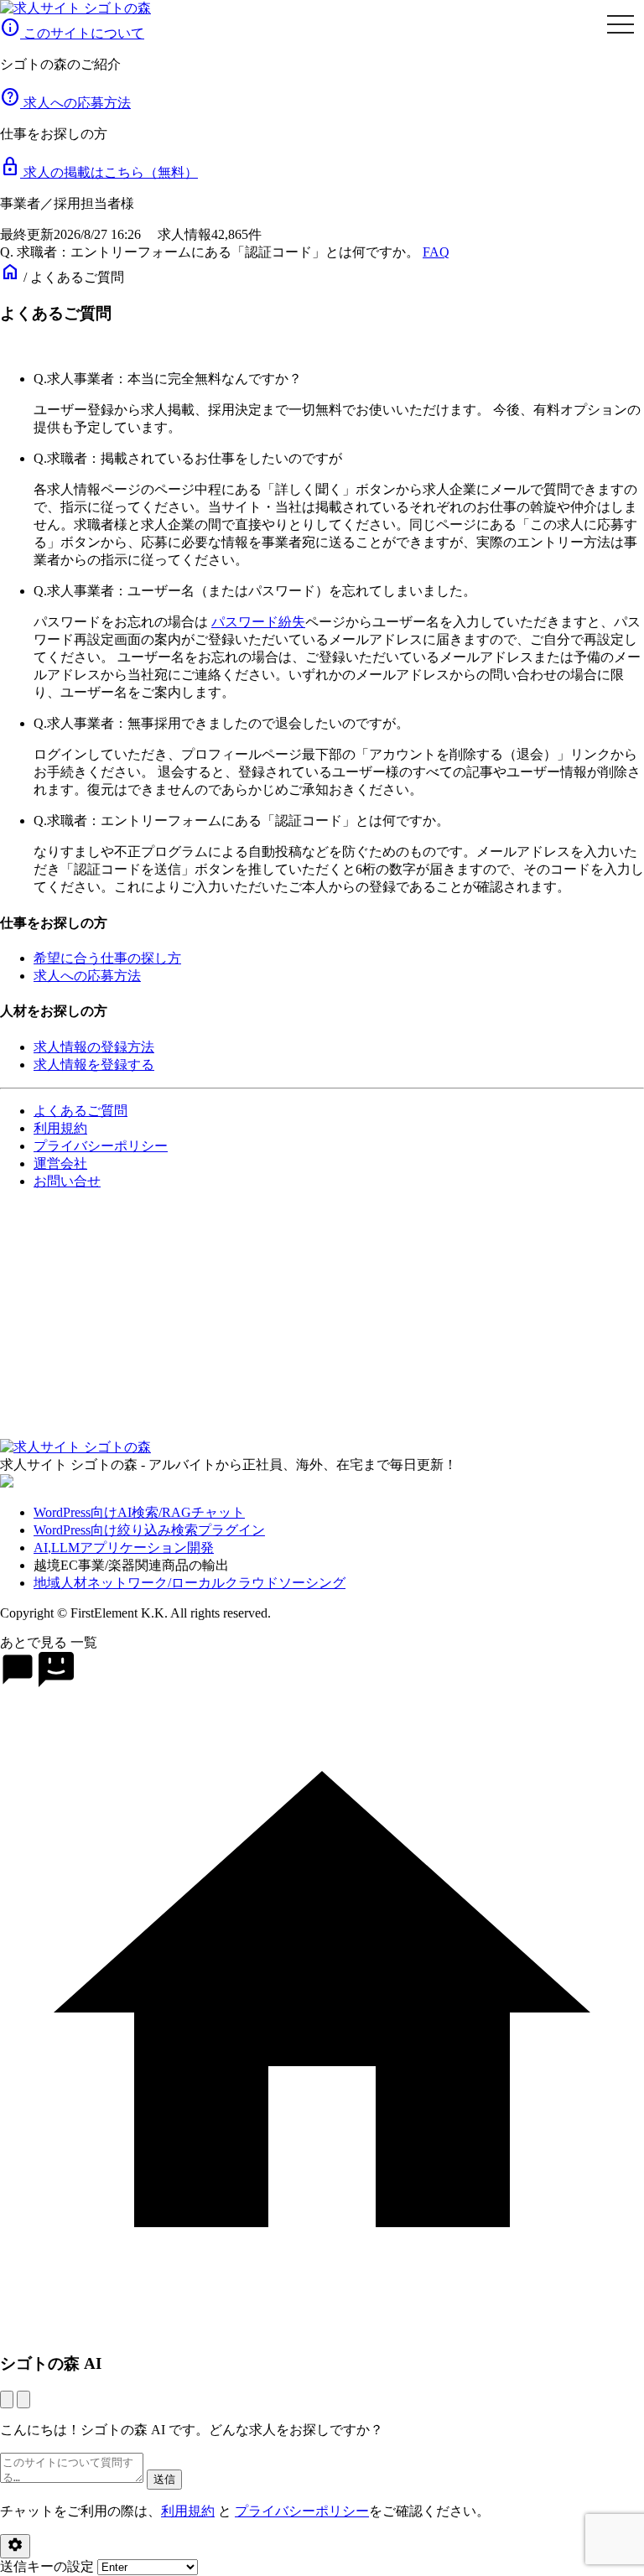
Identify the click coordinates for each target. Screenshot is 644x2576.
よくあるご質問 (80, 1111)
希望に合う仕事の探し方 (107, 958)
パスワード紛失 (258, 622)
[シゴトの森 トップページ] (75, 8)
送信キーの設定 (49, 2566)
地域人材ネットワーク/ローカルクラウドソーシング (190, 1583)
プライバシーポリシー (101, 1146)
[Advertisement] (322, 1322)
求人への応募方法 (87, 976)
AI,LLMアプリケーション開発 (124, 1548)
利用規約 (60, 1128)
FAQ (436, 252)
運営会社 (60, 1163)
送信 (164, 2479)
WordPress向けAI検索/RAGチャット (139, 1512)
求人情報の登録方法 (94, 1047)
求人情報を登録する (94, 1065)
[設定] (15, 2546)
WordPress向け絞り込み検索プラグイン (149, 1530)
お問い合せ (67, 1181)
